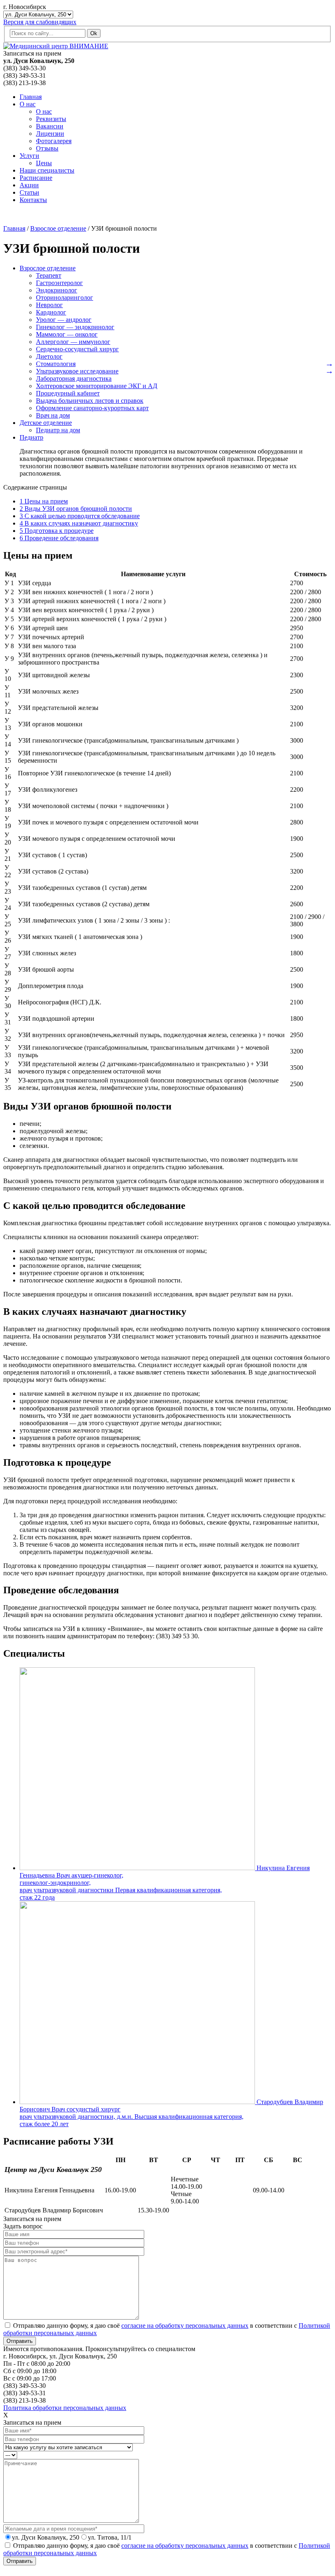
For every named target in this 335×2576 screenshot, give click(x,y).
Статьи (29, 192)
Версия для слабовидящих (40, 22)
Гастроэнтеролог (59, 283)
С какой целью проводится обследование (80, 516)
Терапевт (49, 275)
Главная (31, 97)
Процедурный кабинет (68, 393)
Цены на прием (44, 501)
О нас (28, 104)
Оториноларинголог (65, 298)
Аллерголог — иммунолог (73, 342)
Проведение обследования (59, 538)
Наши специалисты (47, 170)
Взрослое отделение (48, 268)
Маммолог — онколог (67, 334)
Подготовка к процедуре (57, 531)
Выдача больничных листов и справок (90, 401)
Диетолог (49, 356)
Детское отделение (46, 423)
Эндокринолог (57, 290)
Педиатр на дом (58, 430)
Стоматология (56, 364)
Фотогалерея (54, 141)
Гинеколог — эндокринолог (75, 327)
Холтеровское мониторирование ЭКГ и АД (97, 386)
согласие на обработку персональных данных (185, 2326)
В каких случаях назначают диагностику (79, 523)
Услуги (29, 156)
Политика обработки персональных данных (65, 2408)
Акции (29, 185)
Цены (44, 163)
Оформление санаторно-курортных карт (92, 408)
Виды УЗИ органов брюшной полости (76, 509)
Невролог (49, 305)
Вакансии (50, 126)
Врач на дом (53, 415)
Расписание (36, 178)
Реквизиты (51, 119)
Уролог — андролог (64, 320)
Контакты (33, 200)
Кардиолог (51, 312)
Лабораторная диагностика (74, 378)
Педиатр (31, 437)
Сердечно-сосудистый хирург (77, 349)
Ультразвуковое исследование (77, 371)
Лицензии (50, 134)
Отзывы (47, 148)
